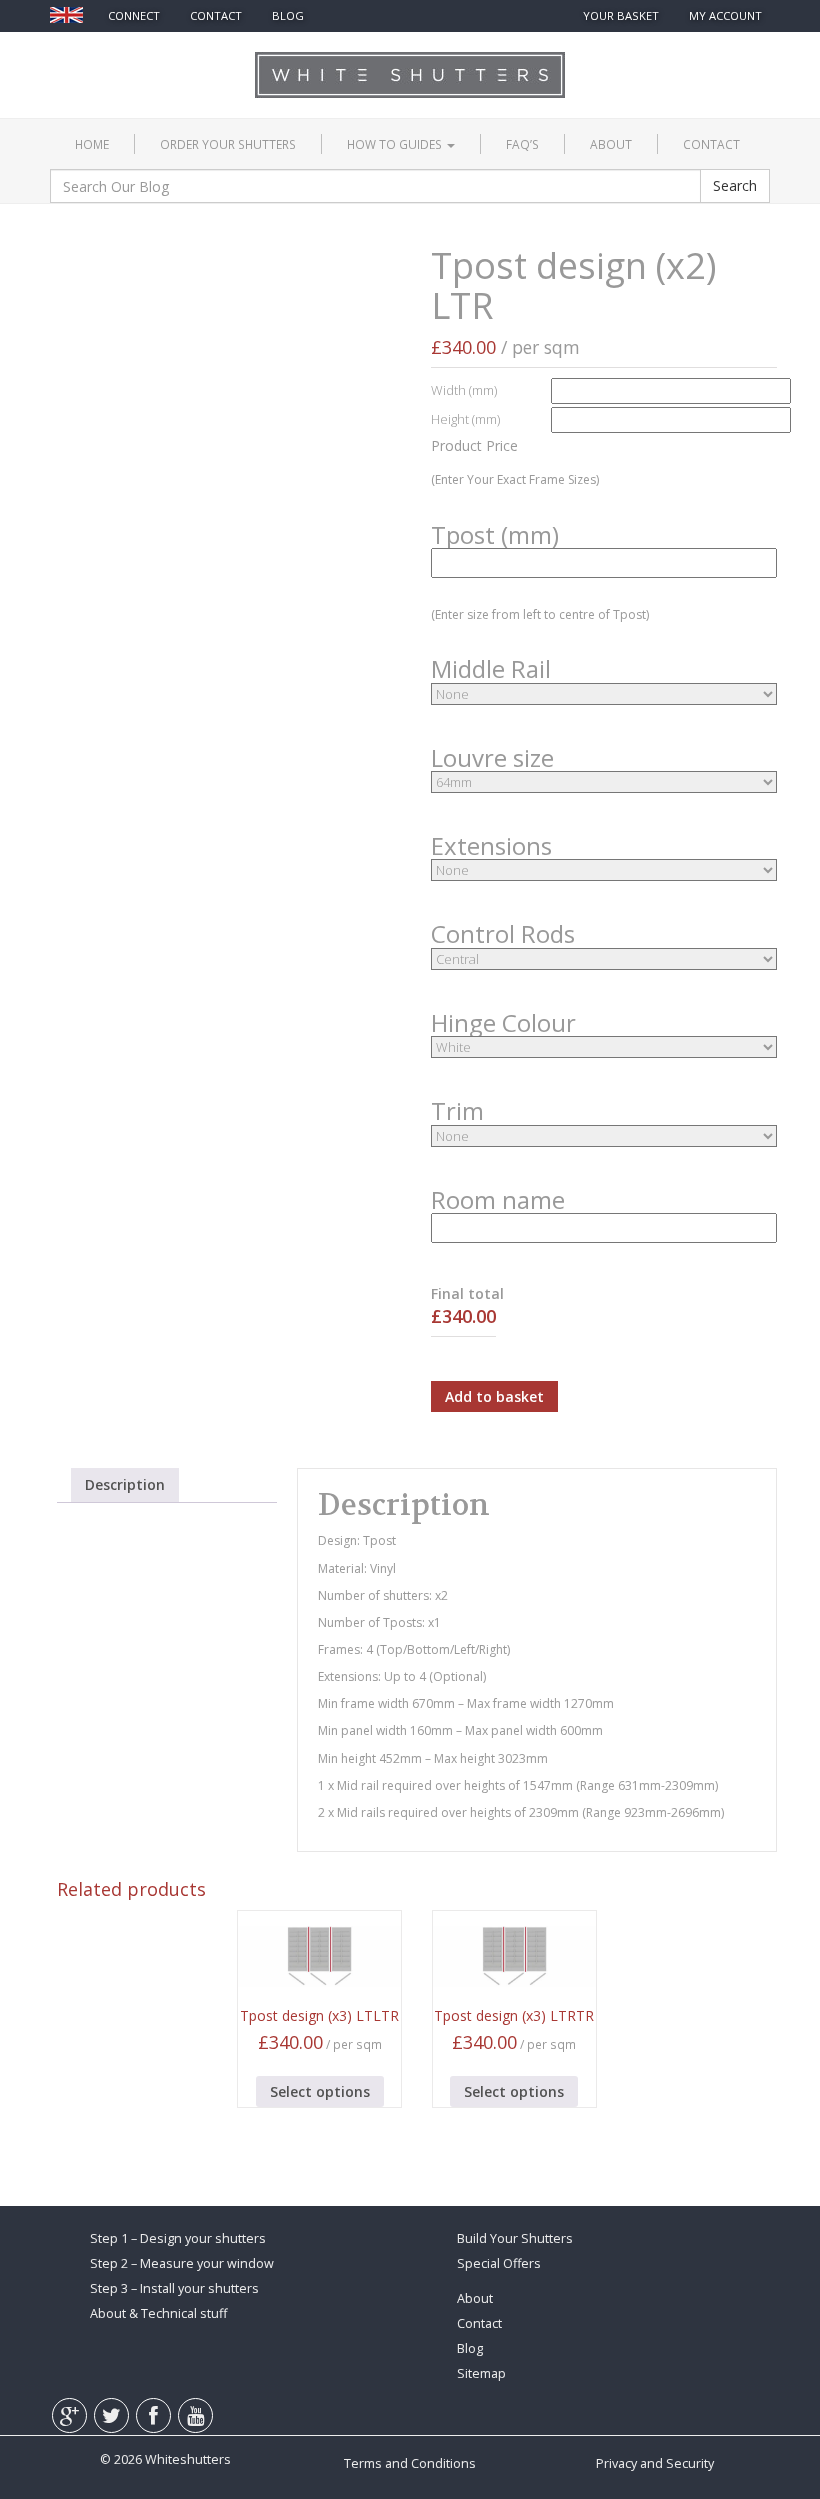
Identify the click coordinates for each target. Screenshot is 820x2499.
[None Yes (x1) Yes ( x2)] (604, 694)
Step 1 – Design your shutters (178, 2238)
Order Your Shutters (228, 144)
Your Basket (621, 15)
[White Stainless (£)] (604, 1047)
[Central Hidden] (604, 959)
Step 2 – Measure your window (182, 2263)
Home (92, 144)
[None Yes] (604, 1136)
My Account (725, 15)
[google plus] (79, 55)
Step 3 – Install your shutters (174, 2288)
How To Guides (396, 144)
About (611, 144)
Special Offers (499, 2263)
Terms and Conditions (410, 2463)
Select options (320, 2091)
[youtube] (205, 55)
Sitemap (481, 2373)
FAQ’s (522, 144)
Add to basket (494, 1396)
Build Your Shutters (515, 2238)
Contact (711, 144)
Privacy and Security (655, 2463)
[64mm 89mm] (604, 782)
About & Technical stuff (158, 2313)
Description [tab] (125, 1484)
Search (735, 185)
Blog (288, 15)
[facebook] (165, 55)
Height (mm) (465, 419)
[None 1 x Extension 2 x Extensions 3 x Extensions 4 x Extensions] (604, 870)
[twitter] (122, 55)
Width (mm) (464, 390)
